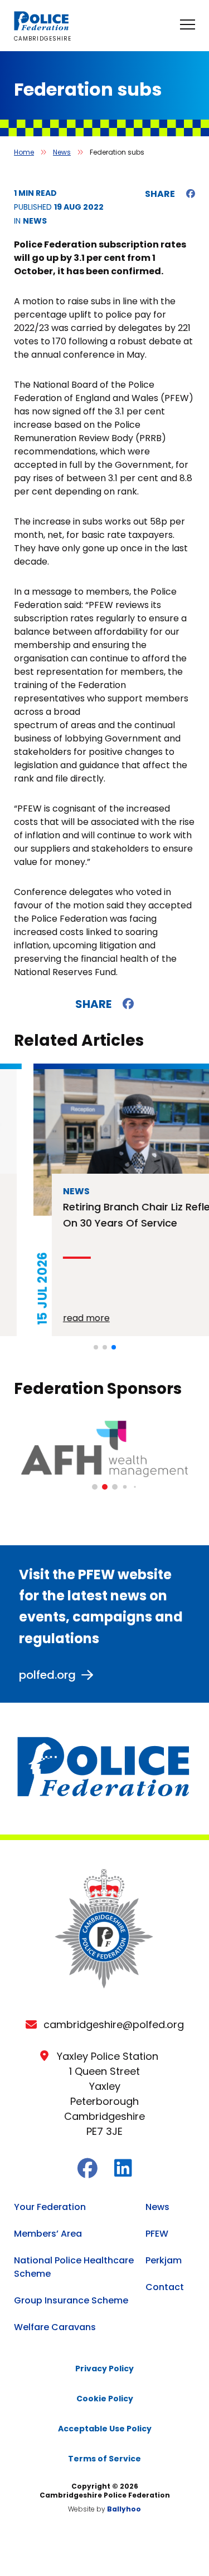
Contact (165, 2287)
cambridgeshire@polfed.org (114, 2024)
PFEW (157, 2234)
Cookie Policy (105, 2399)
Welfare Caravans (55, 2327)
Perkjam (164, 2260)
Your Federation (50, 2207)
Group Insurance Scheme (71, 2300)
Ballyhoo (124, 2509)
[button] (96, 1347)
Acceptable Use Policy (105, 2429)
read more (53, 1318)
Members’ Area (48, 2234)
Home (24, 152)
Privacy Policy (104, 2369)
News (62, 152)
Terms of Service (104, 2459)
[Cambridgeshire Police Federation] (42, 28)
